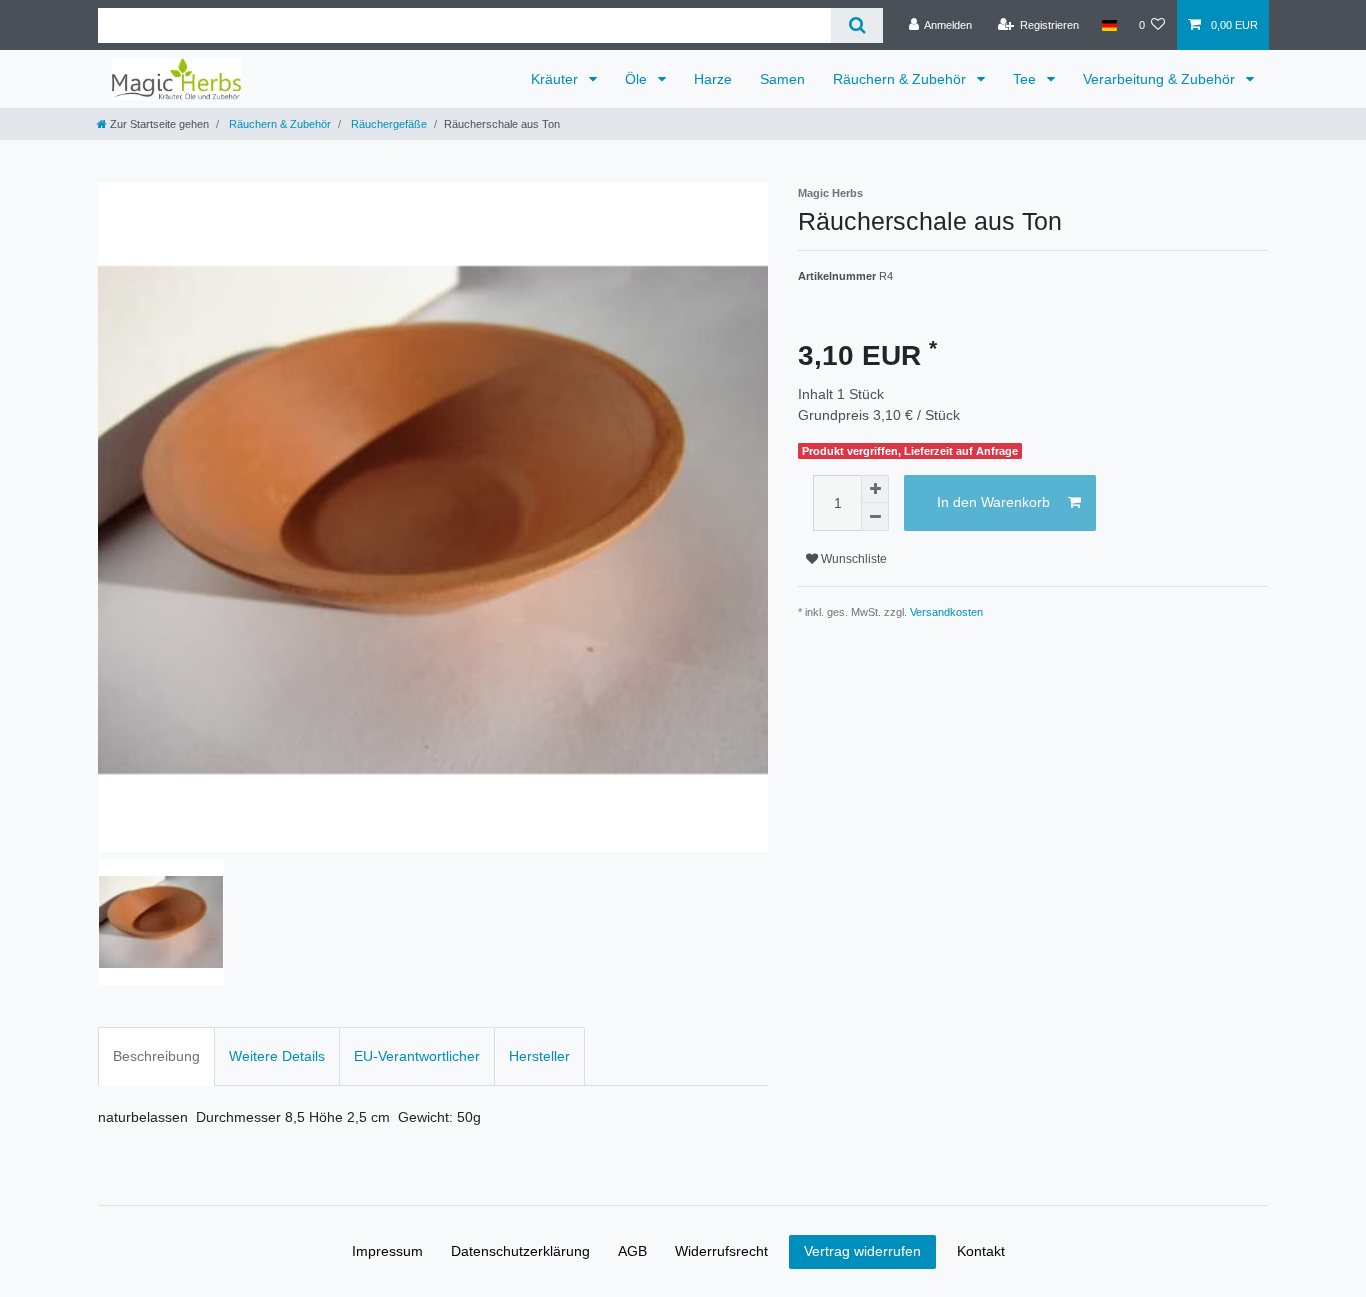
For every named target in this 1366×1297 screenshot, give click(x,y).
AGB (632, 1251)
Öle (638, 79)
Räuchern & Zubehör (901, 79)
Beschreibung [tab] (156, 1056)
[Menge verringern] (875, 517)
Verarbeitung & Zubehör (1161, 79)
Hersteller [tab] (539, 1056)
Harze (713, 79)
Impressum (387, 1251)
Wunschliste (852, 559)
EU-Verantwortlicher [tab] (417, 1056)
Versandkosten (946, 612)
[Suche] (856, 25)
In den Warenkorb (993, 502)
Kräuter (556, 79)
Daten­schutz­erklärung (520, 1251)
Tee (1026, 79)
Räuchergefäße (387, 124)
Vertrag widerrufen (862, 1251)
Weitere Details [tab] (277, 1056)
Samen (782, 79)
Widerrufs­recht (721, 1251)
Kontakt (981, 1251)
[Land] (1108, 25)
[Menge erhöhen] (875, 489)
